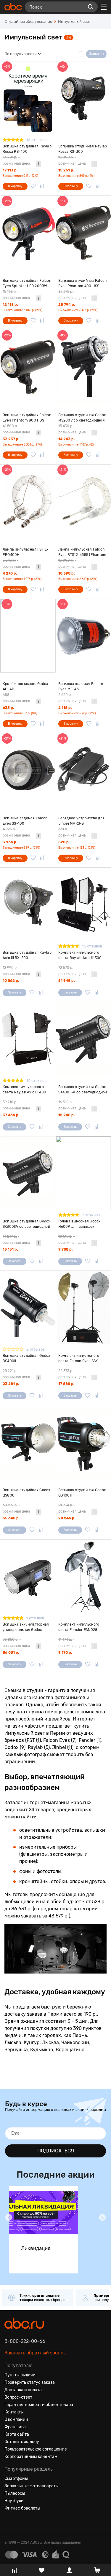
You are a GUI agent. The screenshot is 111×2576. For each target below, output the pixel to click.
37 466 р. (11, 1115)
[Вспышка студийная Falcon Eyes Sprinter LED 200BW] (28, 233)
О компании (16, 2420)
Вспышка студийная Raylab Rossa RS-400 (27, 149)
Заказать (15, 993)
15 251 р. (66, 170)
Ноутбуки (14, 2501)
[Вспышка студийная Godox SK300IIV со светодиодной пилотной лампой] (28, 1173)
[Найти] (91, 7)
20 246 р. (67, 1518)
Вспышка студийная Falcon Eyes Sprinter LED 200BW (27, 283)
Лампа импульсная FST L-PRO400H (26, 552)
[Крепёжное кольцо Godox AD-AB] (28, 636)
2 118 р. (65, 708)
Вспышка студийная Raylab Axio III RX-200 (27, 955)
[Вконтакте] (9, 2523)
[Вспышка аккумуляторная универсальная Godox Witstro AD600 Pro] (28, 1576)
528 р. (64, 842)
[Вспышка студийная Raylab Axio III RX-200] (28, 904)
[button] (9, 2217)
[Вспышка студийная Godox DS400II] (28, 1308)
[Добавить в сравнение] (42, 186)
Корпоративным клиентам (31, 2457)
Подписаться (56, 2151)
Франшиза (15, 2427)
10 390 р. (66, 573)
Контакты (14, 2412)
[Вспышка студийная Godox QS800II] (28, 1442)
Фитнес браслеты (22, 2508)
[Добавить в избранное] (33, 186)
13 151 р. (10, 1249)
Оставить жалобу (22, 2442)
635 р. (8, 708)
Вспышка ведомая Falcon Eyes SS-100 (25, 821)
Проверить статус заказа (30, 2382)
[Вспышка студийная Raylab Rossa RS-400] (28, 98)
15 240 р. (66, 1115)
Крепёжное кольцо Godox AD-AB (25, 686)
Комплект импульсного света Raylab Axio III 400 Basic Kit (24, 1090)
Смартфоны (16, 2479)
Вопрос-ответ (18, 2397)
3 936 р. (10, 842)
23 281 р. (11, 1384)
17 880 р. (66, 1384)
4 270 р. (10, 573)
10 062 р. (11, 981)
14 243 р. (66, 439)
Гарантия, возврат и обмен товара (39, 2405)
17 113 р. (10, 170)
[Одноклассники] (20, 2523)
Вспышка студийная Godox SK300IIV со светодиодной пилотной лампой (26, 1224)
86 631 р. (11, 1653)
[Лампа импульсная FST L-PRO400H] (28, 501)
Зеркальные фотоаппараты (32, 2486)
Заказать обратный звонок (35, 2353)
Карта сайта (17, 2434)
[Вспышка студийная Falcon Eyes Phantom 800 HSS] (28, 367)
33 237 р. (11, 439)
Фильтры (96, 54)
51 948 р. (66, 981)
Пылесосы (15, 2493)
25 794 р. (67, 305)
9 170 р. (65, 1653)
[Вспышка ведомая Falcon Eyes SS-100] (28, 770)
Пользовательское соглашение (36, 2449)
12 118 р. (10, 305)
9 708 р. (65, 1249)
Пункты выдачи (20, 2375)
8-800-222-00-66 (25, 2341)
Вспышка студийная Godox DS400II (26, 1358)
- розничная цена (16, 160)
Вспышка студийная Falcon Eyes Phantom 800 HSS (27, 418)
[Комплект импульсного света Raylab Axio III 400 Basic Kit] (28, 1039)
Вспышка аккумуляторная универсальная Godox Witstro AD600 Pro (26, 1627)
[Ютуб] (30, 2523)
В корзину (15, 186)
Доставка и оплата (23, 2390)
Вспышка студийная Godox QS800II (26, 1493)
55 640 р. (11, 1518)
